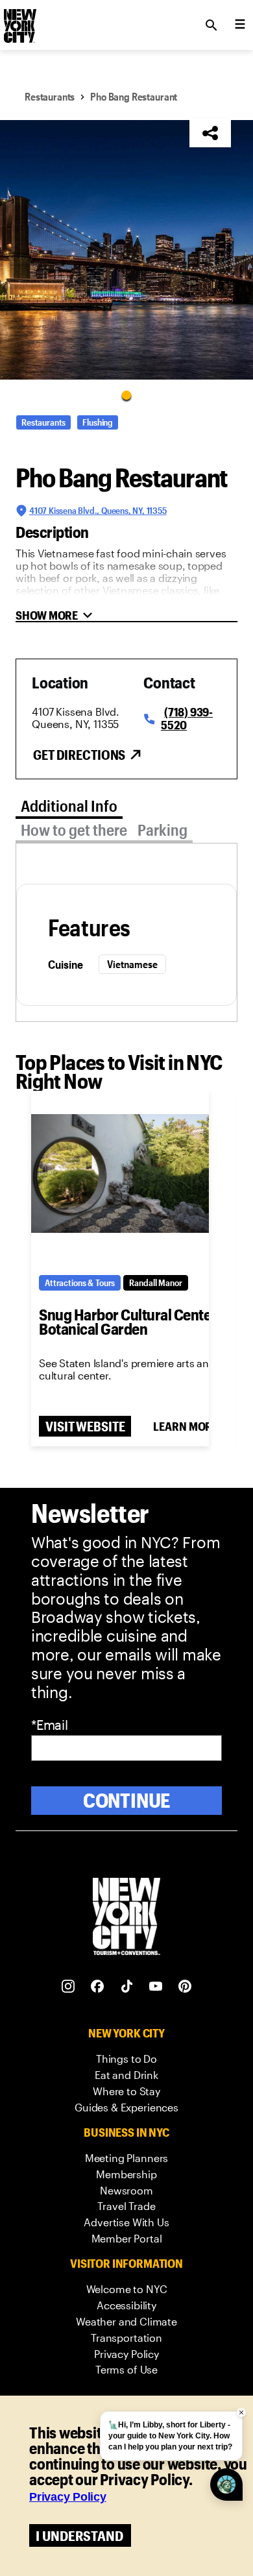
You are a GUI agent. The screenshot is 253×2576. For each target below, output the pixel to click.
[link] (126, 2059)
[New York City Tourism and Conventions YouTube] (156, 1987)
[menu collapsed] (240, 25)
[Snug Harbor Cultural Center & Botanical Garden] (120, 1174)
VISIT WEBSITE (85, 1426)
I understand (79, 2535)
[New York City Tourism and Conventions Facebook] (98, 1987)
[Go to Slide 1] (126, 395)
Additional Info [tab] (69, 806)
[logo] (19, 21)
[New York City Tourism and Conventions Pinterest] (185, 1987)
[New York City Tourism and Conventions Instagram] (68, 1987)
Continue (127, 1800)
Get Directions (79, 755)
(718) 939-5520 (187, 718)
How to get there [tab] (74, 830)
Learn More (186, 1426)
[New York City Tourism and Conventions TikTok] (127, 1987)
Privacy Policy (68, 2497)
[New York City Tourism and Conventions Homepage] (126, 1918)
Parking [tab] (163, 830)
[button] (126, 250)
